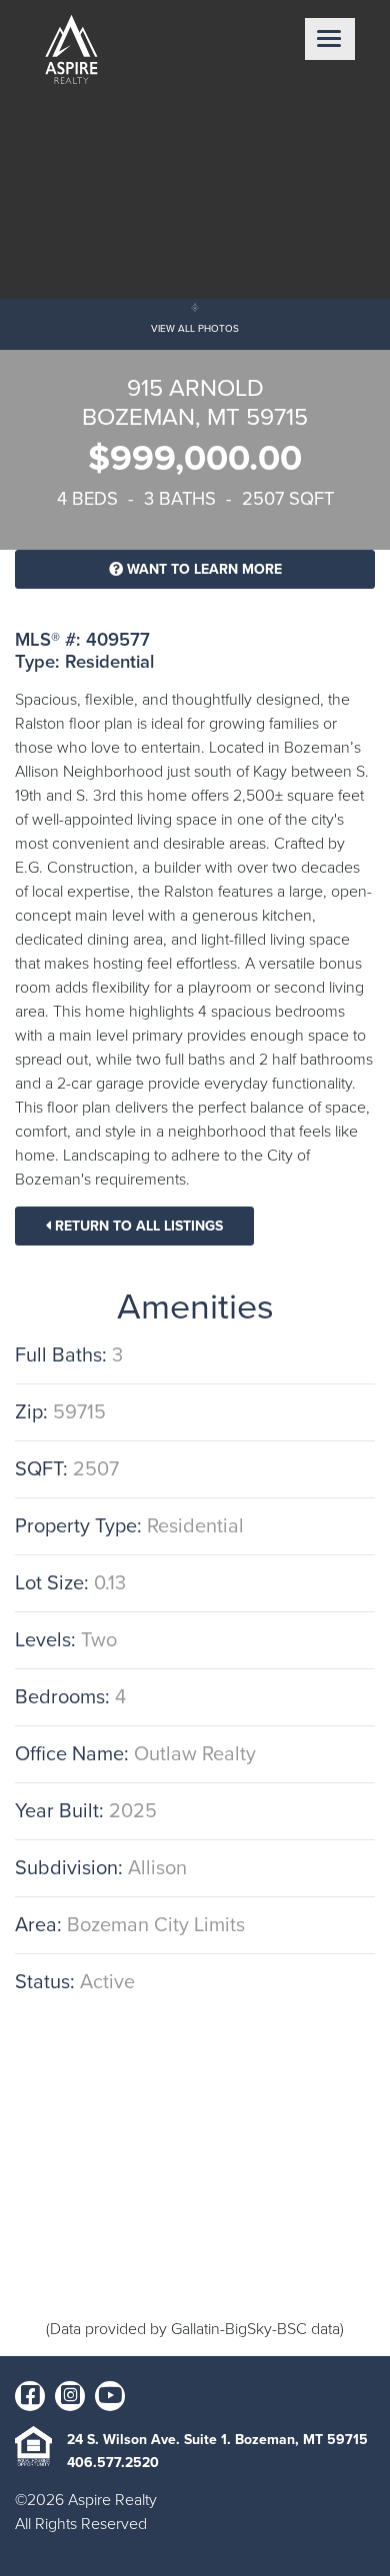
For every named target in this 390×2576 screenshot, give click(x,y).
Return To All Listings (137, 1226)
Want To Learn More (202, 569)
